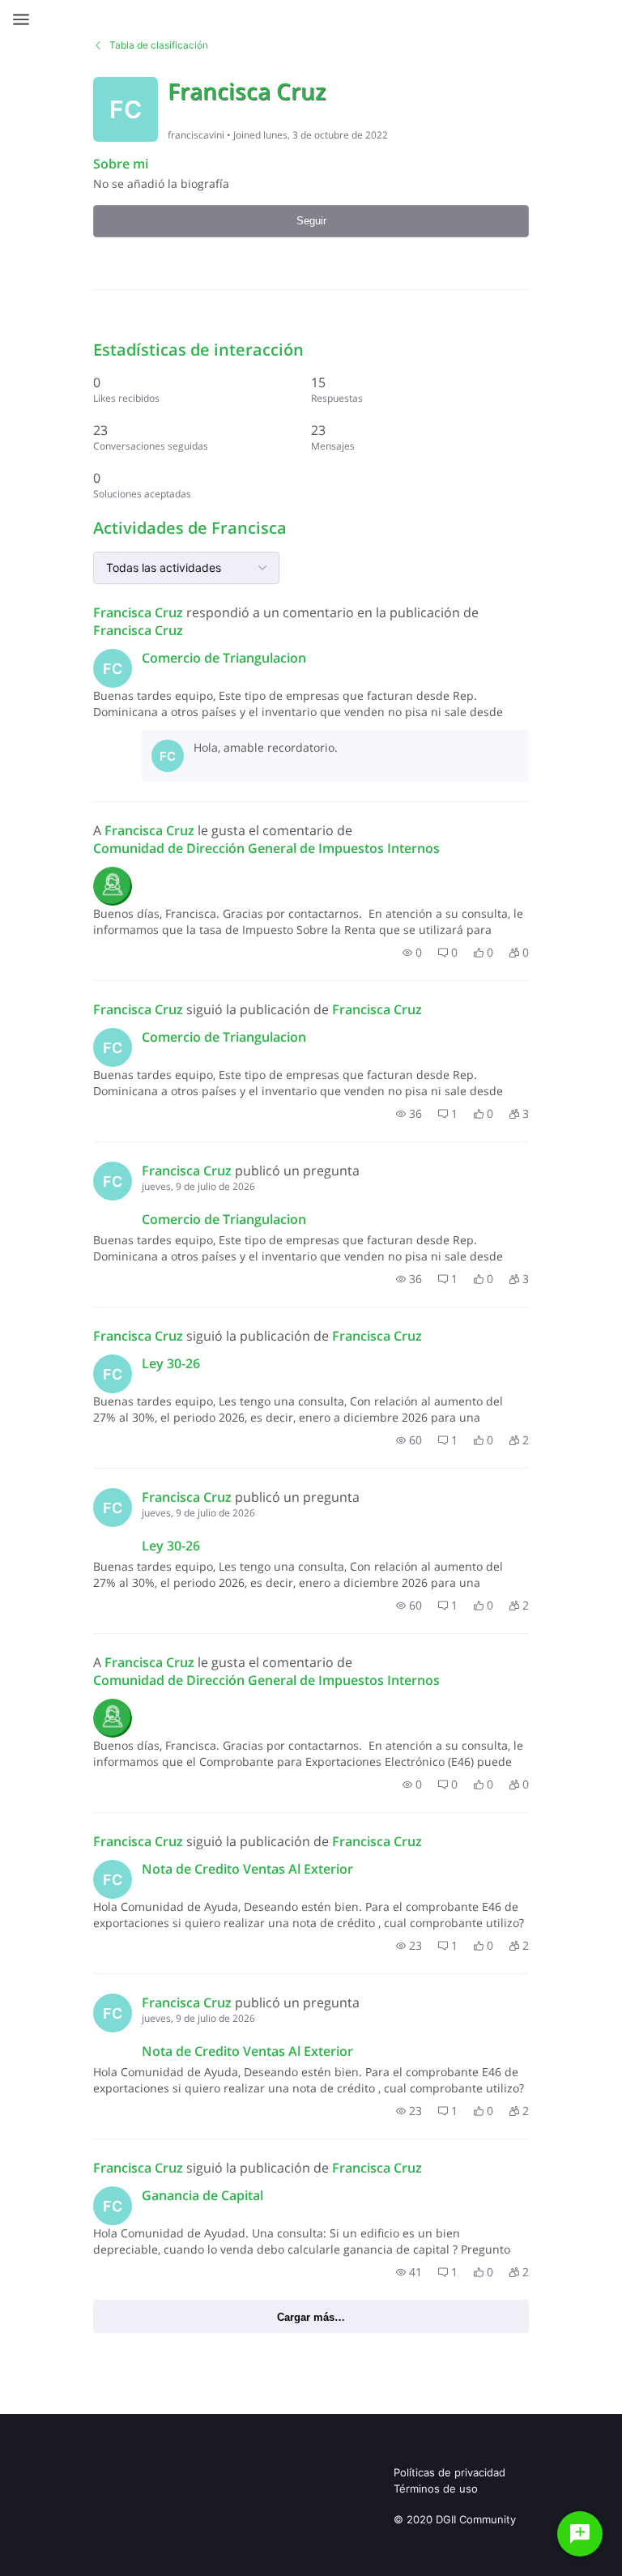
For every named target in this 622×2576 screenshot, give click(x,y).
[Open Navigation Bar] (26, 19)
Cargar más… (311, 2317)
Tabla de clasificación (159, 45)
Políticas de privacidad (449, 2472)
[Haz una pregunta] (580, 2534)
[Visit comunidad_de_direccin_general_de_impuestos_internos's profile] (113, 886)
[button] (412, 953)
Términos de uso (436, 2489)
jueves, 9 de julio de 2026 (198, 1186)
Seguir (311, 221)
